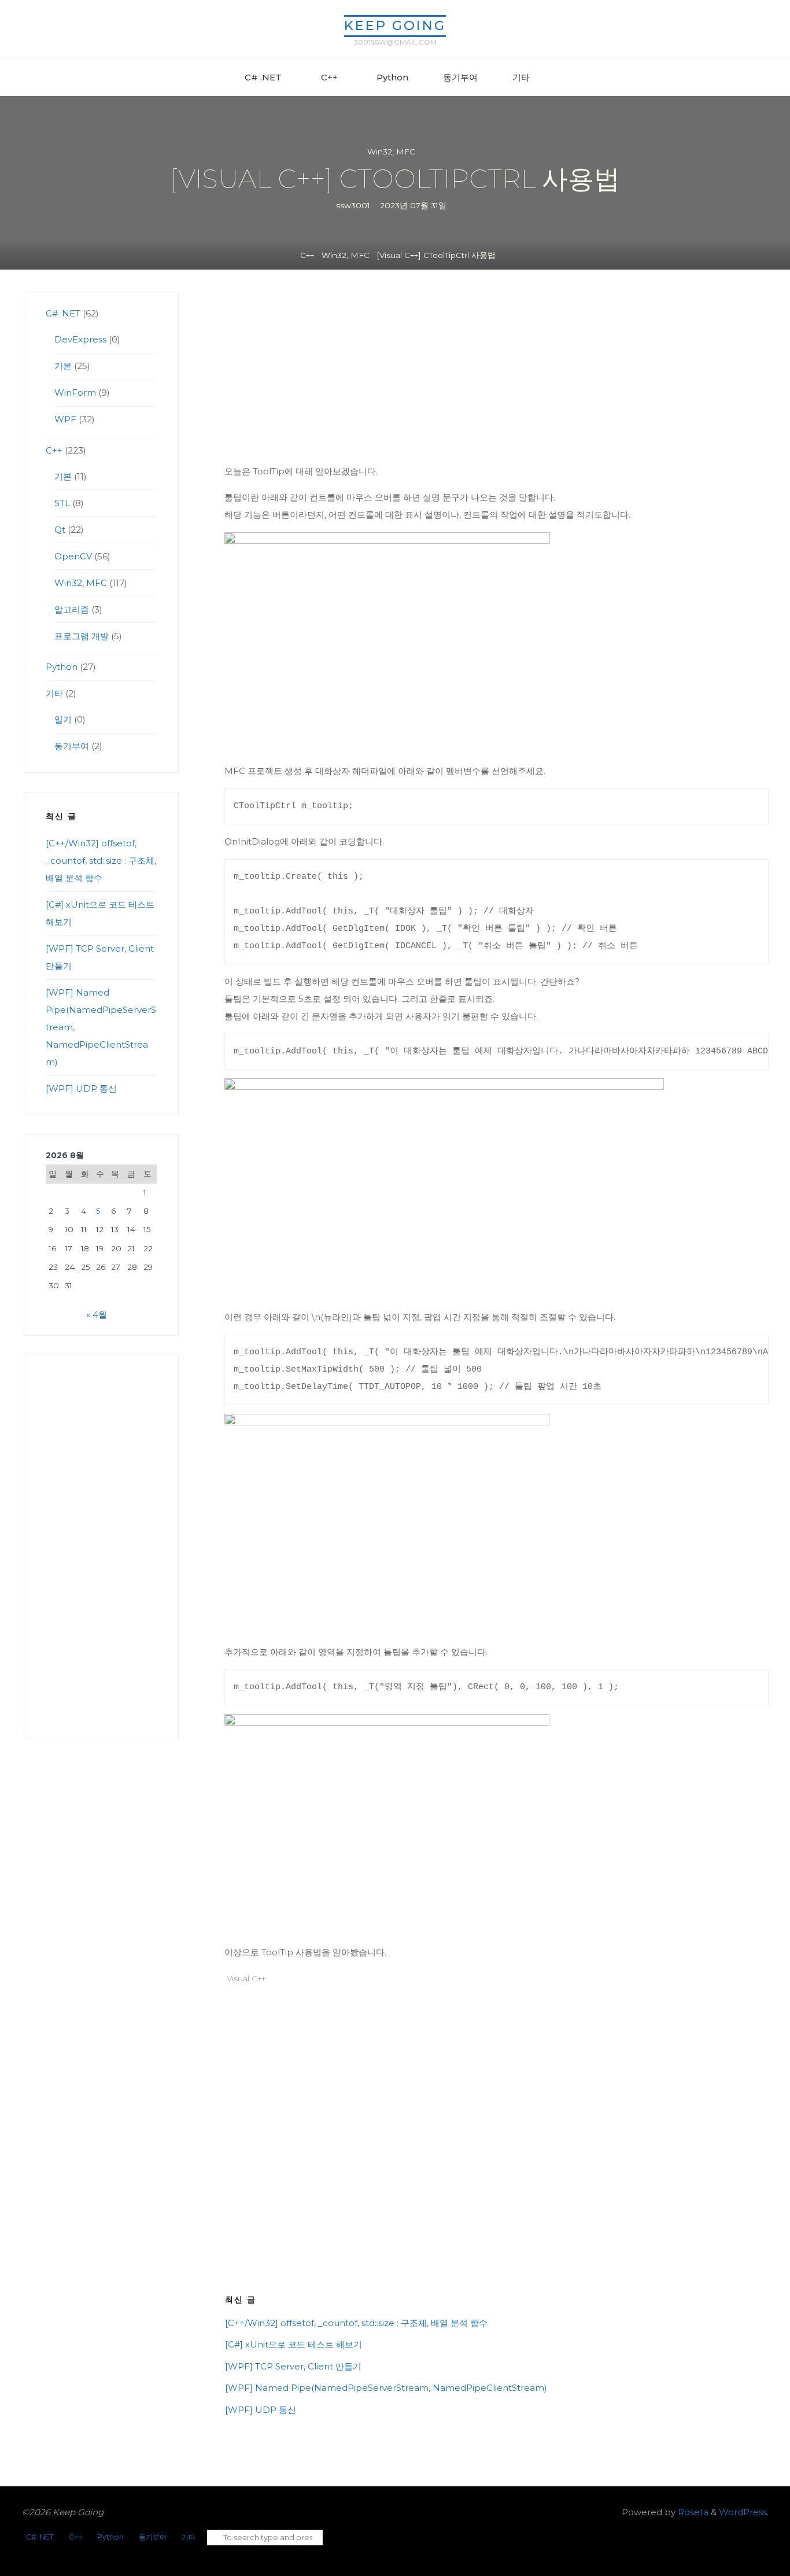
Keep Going (395, 25)
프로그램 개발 (82, 636)
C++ (307, 255)
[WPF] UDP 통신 (261, 2410)
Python (62, 667)
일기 (63, 719)
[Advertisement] (496, 377)
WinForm (75, 393)
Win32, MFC (391, 152)
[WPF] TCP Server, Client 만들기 (293, 2366)
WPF (65, 419)
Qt (60, 530)
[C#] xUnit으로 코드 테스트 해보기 (294, 2344)
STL (62, 503)
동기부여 (72, 746)
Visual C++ (246, 1978)
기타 (54, 693)
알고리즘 (72, 609)
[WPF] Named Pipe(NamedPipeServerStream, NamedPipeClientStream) (386, 2388)
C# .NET (63, 313)
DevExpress (80, 339)
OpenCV (73, 556)
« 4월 (97, 1315)
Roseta (692, 2512)
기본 (63, 366)
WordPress (743, 2512)
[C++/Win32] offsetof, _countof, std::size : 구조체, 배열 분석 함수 (356, 2323)
